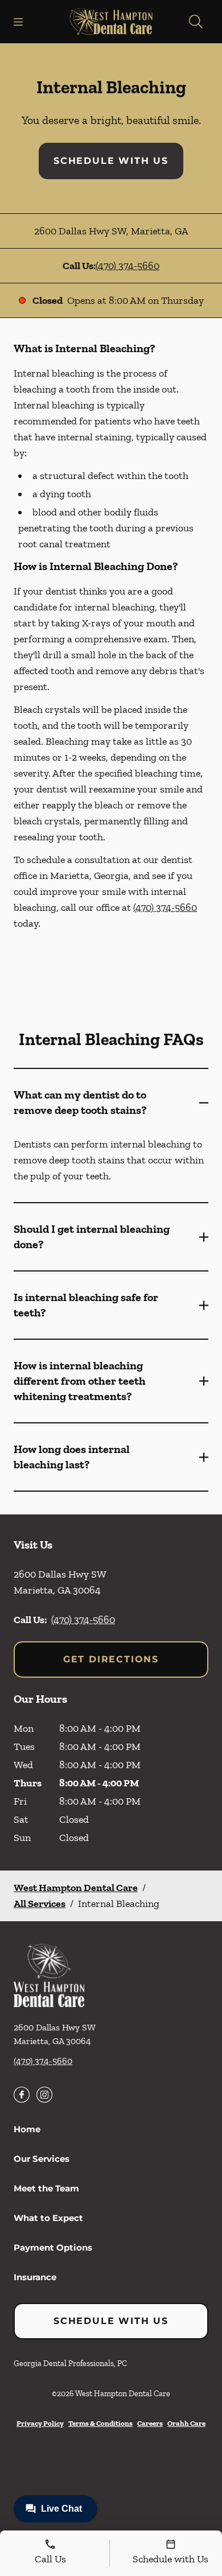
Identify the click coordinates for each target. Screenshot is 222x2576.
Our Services (42, 2159)
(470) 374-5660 (128, 266)
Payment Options (53, 2247)
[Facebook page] (22, 2095)
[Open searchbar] (196, 22)
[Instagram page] (44, 2095)
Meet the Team (46, 2188)
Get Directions (111, 1659)
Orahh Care (186, 2423)
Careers (150, 2423)
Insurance (35, 2277)
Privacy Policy (40, 2423)
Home (27, 2129)
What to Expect (48, 2218)
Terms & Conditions (100, 2423)
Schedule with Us (111, 161)
